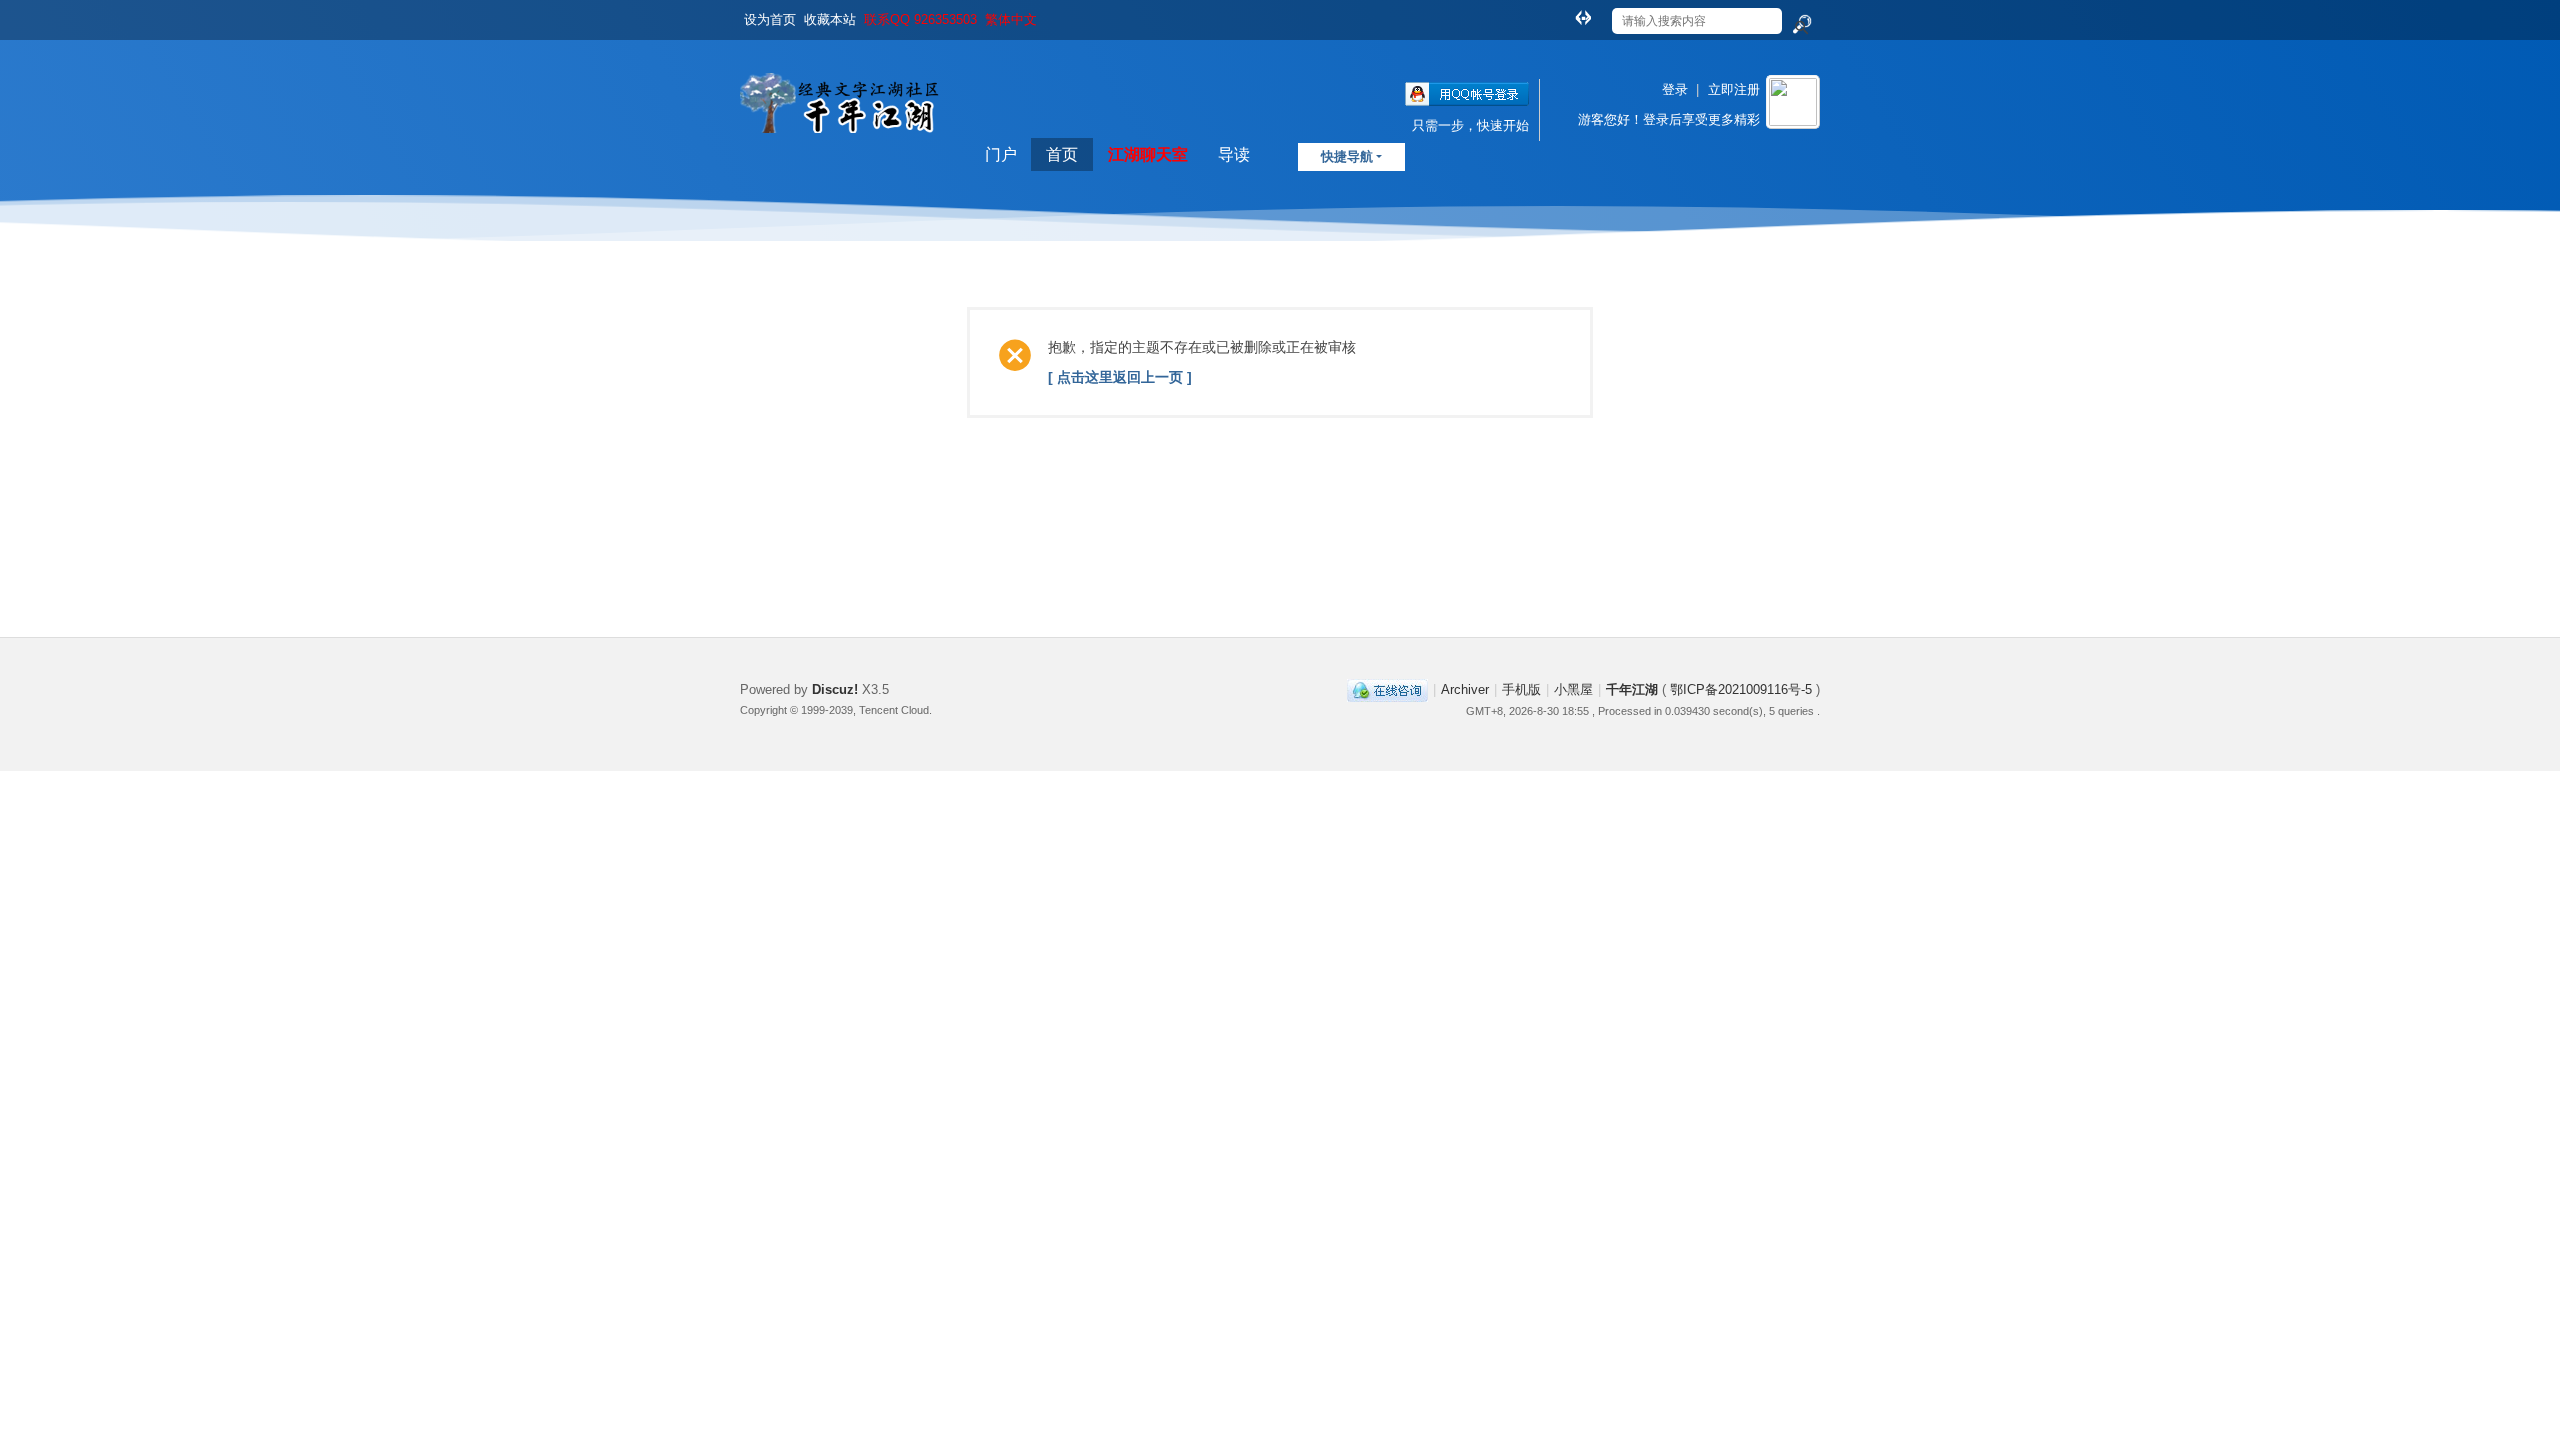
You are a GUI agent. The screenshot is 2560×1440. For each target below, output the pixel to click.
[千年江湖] (845, 148)
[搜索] (1801, 25)
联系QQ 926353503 (920, 19)
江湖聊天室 (1148, 154)
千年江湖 (1632, 689)
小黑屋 (1573, 689)
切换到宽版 (1583, 17)
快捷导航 (1347, 156)
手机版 (1521, 689)
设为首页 (770, 19)
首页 (1062, 154)
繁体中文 (1011, 19)
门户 (1001, 154)
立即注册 (1734, 89)
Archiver (1465, 689)
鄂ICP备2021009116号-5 (1743, 689)
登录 (1675, 89)
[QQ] (1387, 689)
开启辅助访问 (1564, 14)
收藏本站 (830, 19)
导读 (1234, 154)
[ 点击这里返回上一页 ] (1120, 377)
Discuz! (835, 689)
